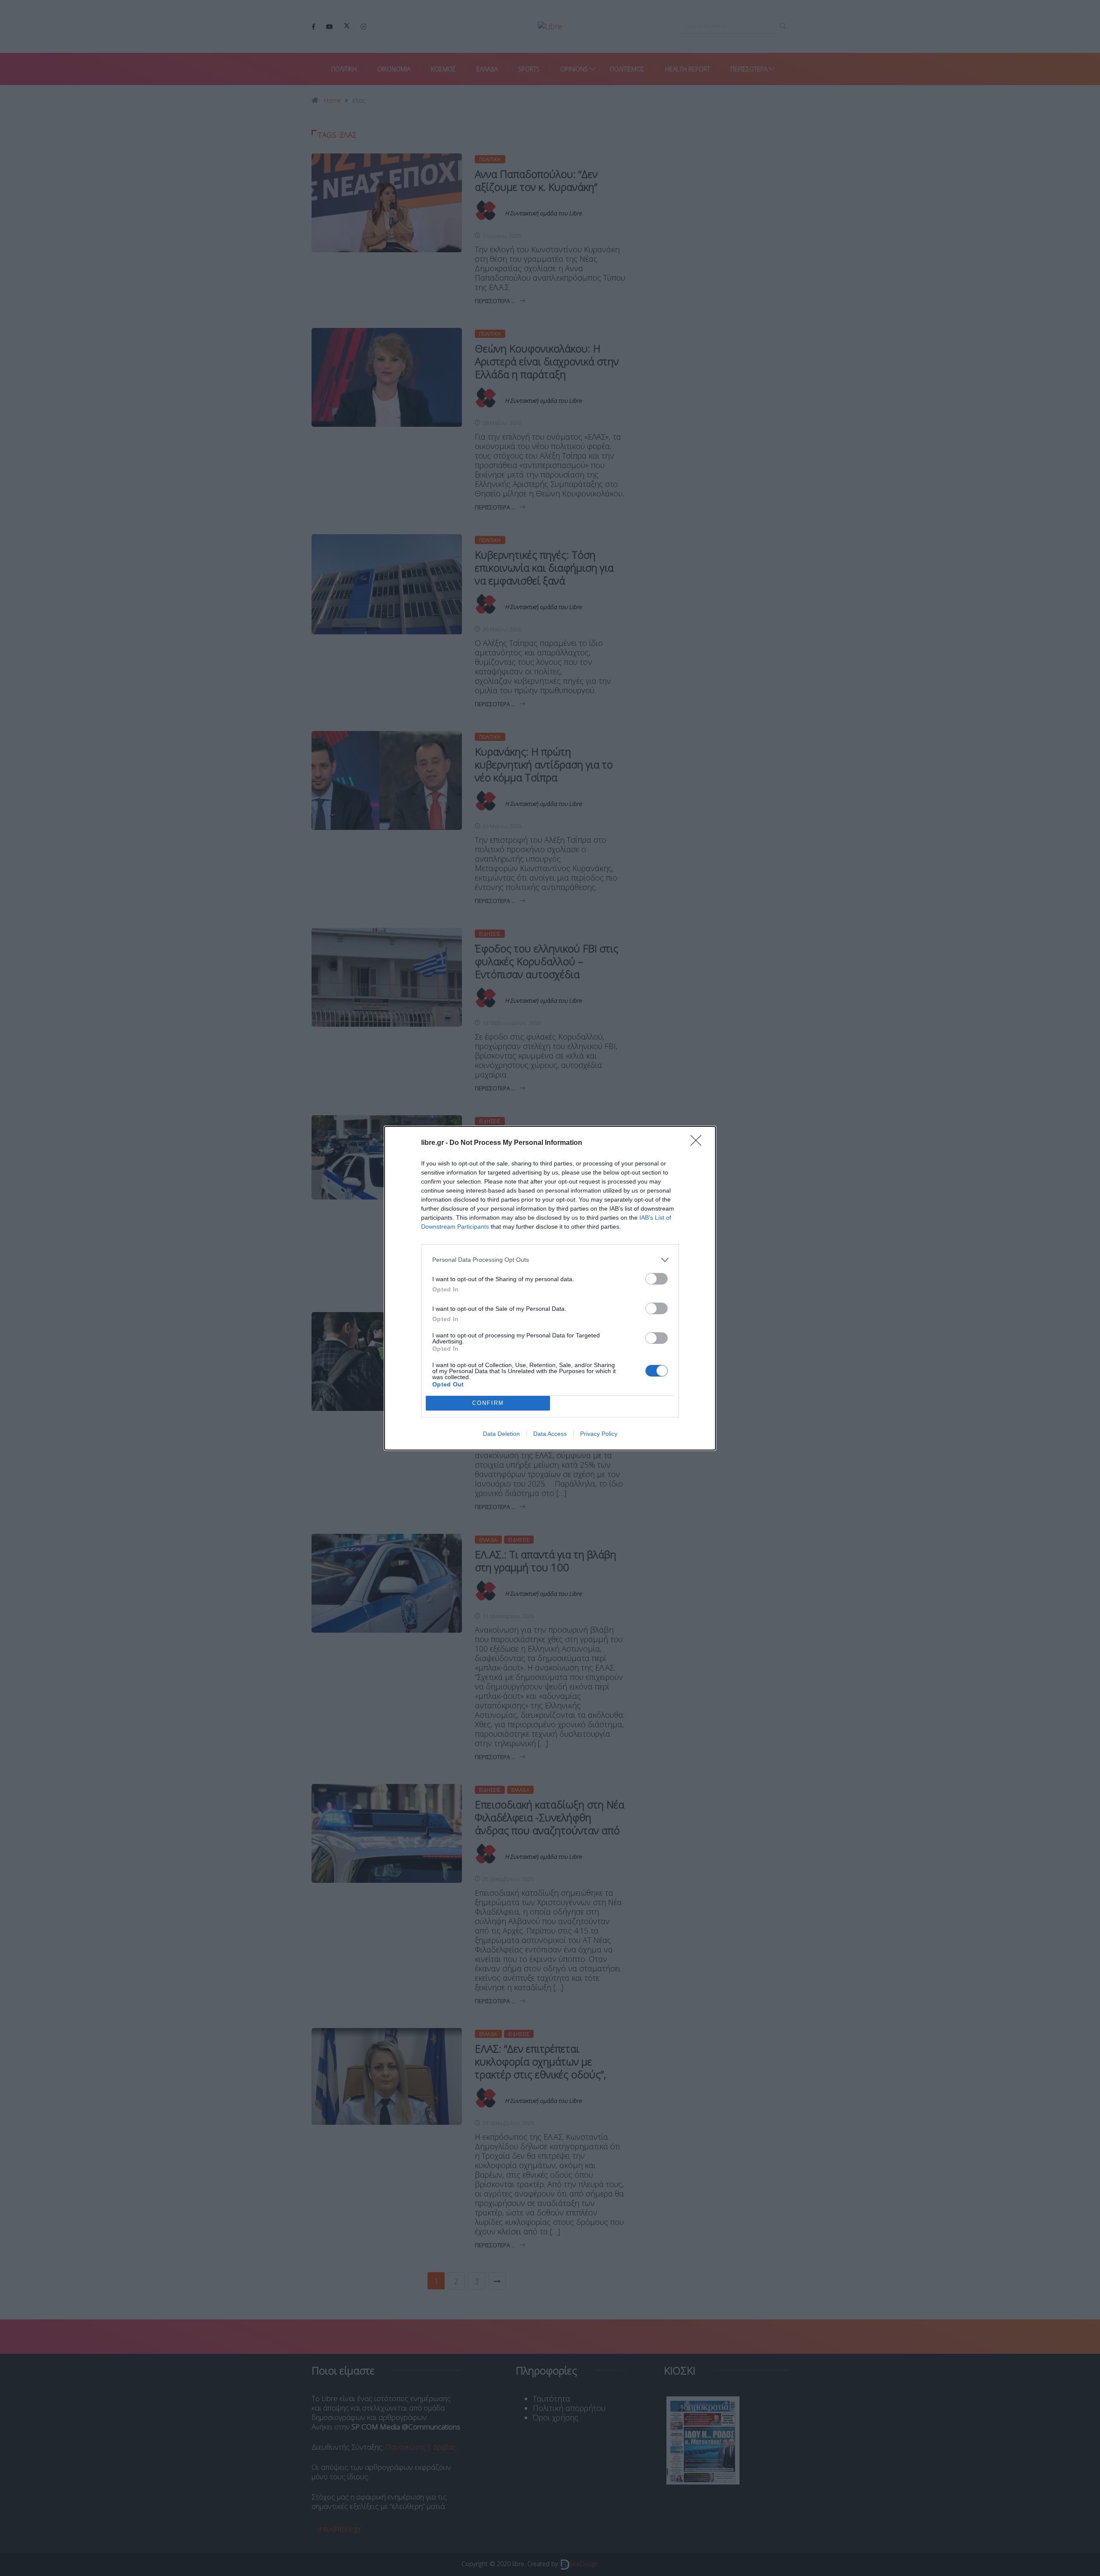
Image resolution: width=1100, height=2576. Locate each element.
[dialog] (550, 1288)
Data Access (550, 1434)
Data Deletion (501, 1434)
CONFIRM (488, 1403)
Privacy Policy (599, 1434)
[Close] (699, 1143)
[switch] (657, 1279)
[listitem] (550, 1260)
